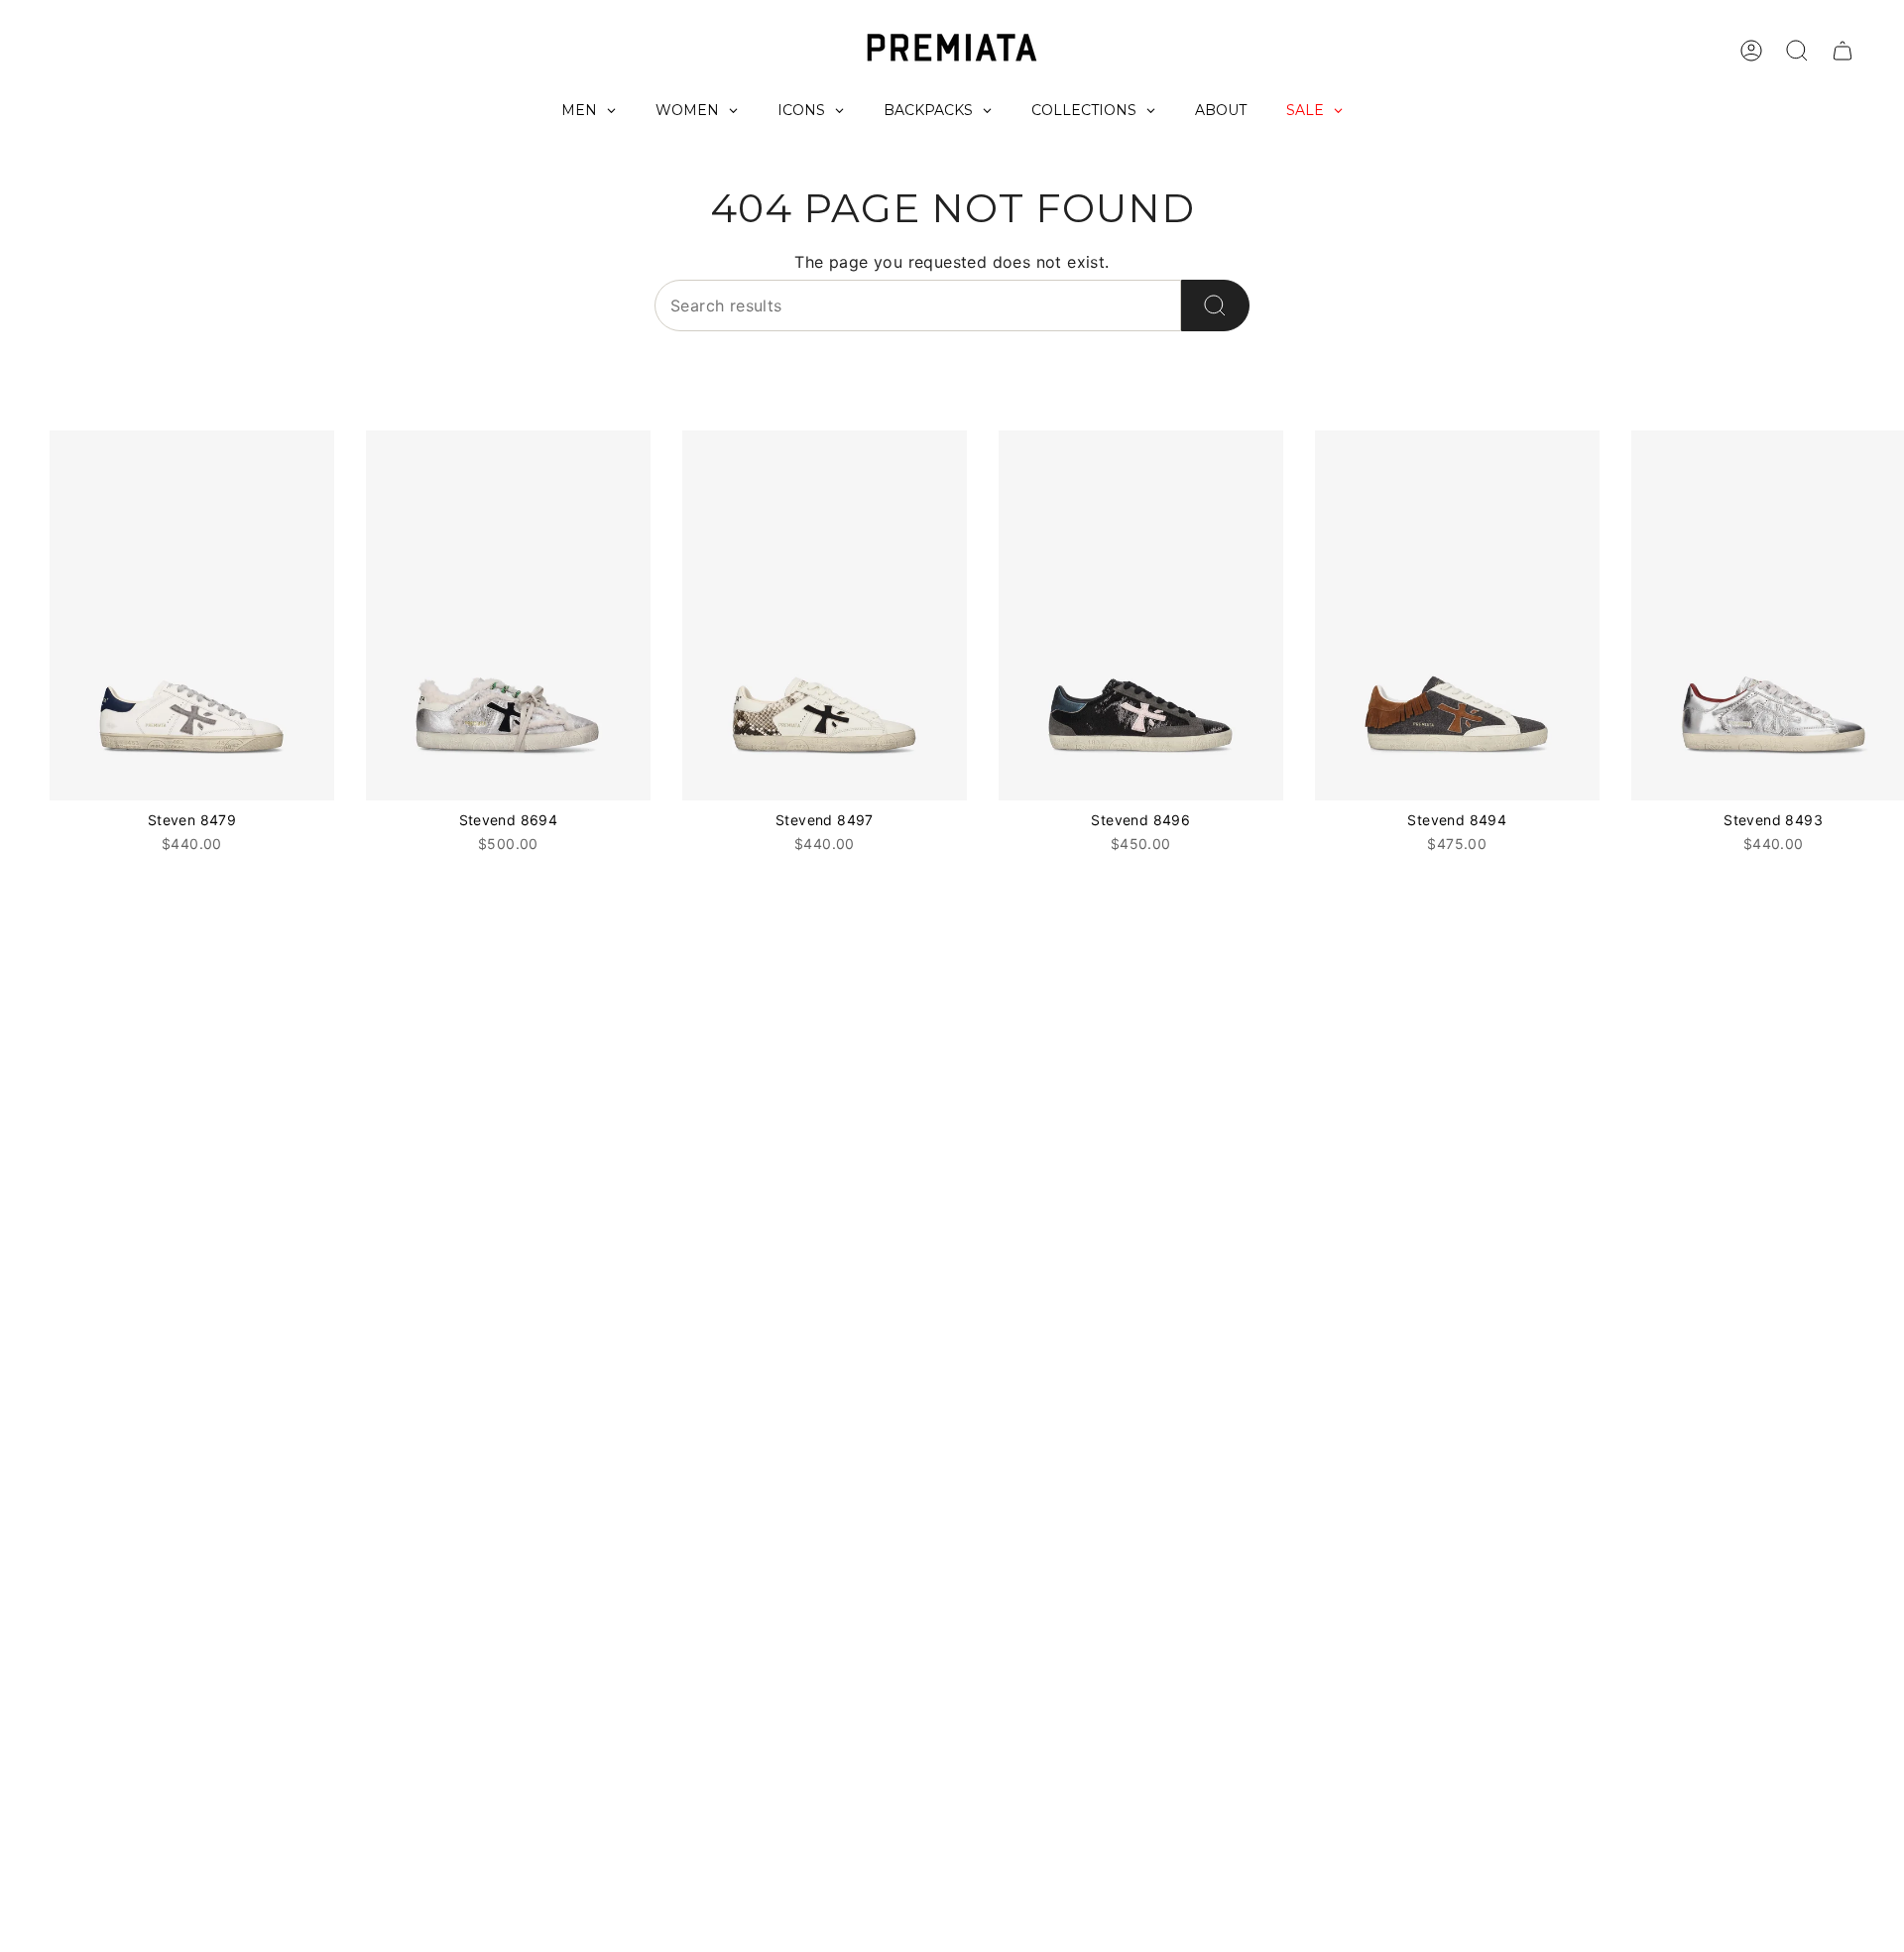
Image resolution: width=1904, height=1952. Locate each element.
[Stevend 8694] (508, 615)
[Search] (1215, 305)
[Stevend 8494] (1457, 615)
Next (1874, 616)
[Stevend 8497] (825, 615)
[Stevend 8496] (1141, 615)
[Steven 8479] (192, 615)
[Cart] (1843, 51)
